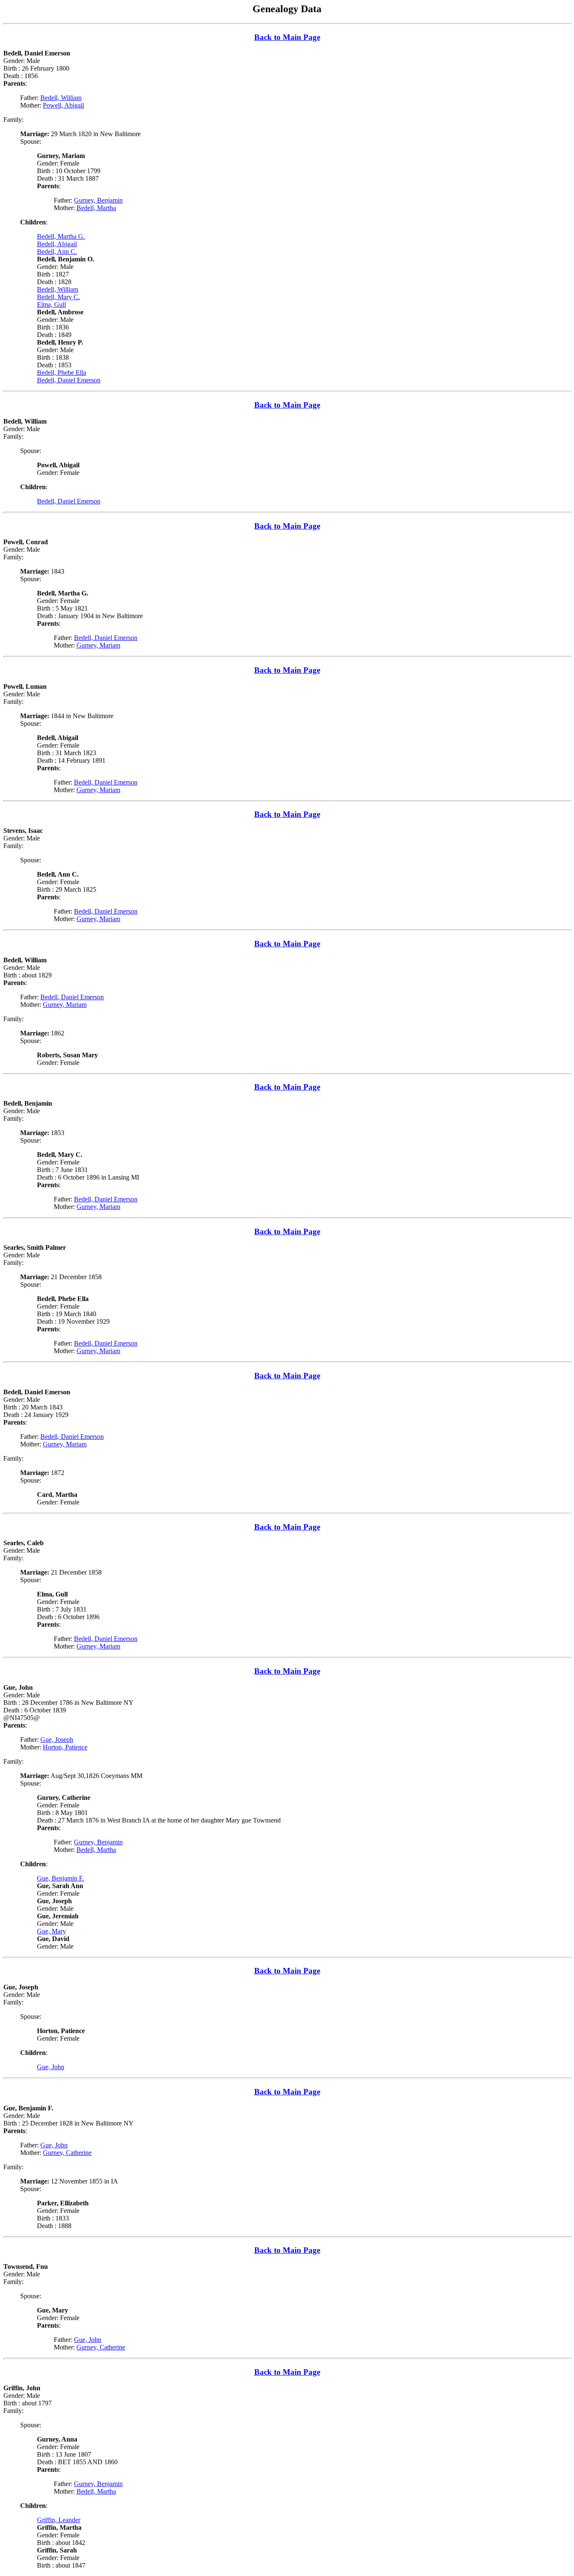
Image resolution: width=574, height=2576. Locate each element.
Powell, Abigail (63, 105)
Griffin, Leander (59, 2520)
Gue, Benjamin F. (61, 1878)
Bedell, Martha (96, 208)
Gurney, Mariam (98, 645)
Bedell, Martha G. (61, 236)
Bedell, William (61, 98)
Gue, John (51, 2067)
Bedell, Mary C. (58, 297)
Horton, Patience (65, 1747)
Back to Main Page (287, 37)
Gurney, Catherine (67, 2153)
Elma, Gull (51, 304)
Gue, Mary (51, 1931)
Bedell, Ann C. (57, 252)
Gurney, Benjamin (98, 200)
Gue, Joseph (57, 1740)
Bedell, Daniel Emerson (69, 380)
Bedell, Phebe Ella (62, 373)
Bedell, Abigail (57, 244)
